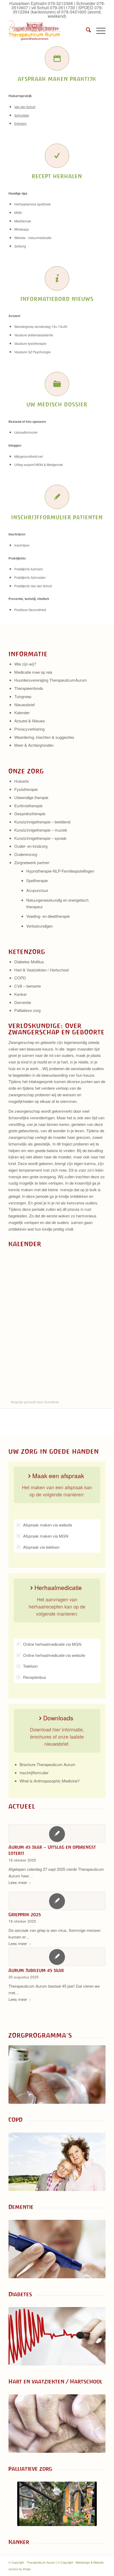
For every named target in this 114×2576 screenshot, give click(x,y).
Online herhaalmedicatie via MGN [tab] (52, 1644)
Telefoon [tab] (30, 1666)
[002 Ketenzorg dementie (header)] (57, 2162)
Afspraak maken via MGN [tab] (46, 1536)
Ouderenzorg (26, 854)
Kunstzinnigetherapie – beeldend (42, 822)
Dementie (23, 1002)
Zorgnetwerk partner (32, 862)
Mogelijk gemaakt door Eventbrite (35, 1402)
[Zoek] (86, 30)
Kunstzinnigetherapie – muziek (41, 830)
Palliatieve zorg (27, 1010)
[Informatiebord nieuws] (57, 278)
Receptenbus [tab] (35, 1677)
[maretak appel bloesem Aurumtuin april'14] (57, 2504)
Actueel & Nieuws (30, 721)
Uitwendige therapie (31, 797)
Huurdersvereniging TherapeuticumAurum (51, 680)
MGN (18, 212)
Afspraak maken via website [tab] (48, 1525)
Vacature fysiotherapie (31, 343)
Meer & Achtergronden (34, 745)
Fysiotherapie (26, 789)
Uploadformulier (26, 432)
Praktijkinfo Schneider (30, 577)
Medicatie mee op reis (33, 672)
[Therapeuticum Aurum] (47, 30)
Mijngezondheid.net (28, 456)
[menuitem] (86, 30)
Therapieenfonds (29, 688)
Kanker (21, 994)
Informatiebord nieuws (57, 299)
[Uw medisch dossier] (57, 384)
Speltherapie (37, 880)
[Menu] (98, 30)
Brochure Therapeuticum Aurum (47, 1764)
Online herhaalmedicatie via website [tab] (54, 1655)
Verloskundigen (40, 926)
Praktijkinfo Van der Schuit (33, 586)
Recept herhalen (57, 176)
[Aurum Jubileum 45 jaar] (57, 1957)
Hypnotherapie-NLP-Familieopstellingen (60, 871)
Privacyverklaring (29, 729)
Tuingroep (23, 696)
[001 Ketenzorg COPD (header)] (57, 2075)
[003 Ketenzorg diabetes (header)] (57, 2249)
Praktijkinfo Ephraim (29, 569)
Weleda (20, 238)
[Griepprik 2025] (57, 1901)
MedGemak (23, 221)
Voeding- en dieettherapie (48, 916)
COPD (20, 978)
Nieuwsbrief (25, 705)
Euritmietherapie (28, 806)
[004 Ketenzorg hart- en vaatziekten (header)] (57, 2336)
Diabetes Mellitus (29, 962)
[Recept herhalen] (57, 156)
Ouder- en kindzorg (31, 846)
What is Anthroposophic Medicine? (50, 1781)
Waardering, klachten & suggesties (44, 737)
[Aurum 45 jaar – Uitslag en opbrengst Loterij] (57, 1834)
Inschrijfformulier (34, 1773)
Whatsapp (22, 229)
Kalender (22, 712)
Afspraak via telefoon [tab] (41, 1547)
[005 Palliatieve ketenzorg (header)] (57, 2424)
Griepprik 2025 (25, 1915)
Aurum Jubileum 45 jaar (36, 1970)
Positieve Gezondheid (30, 610)
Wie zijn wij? (25, 664)
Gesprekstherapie (30, 813)
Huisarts (22, 781)
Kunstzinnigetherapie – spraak (40, 838)
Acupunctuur (37, 890)
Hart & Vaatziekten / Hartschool (41, 970)
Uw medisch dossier (57, 404)
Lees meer (18, 1882)
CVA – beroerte (28, 986)
